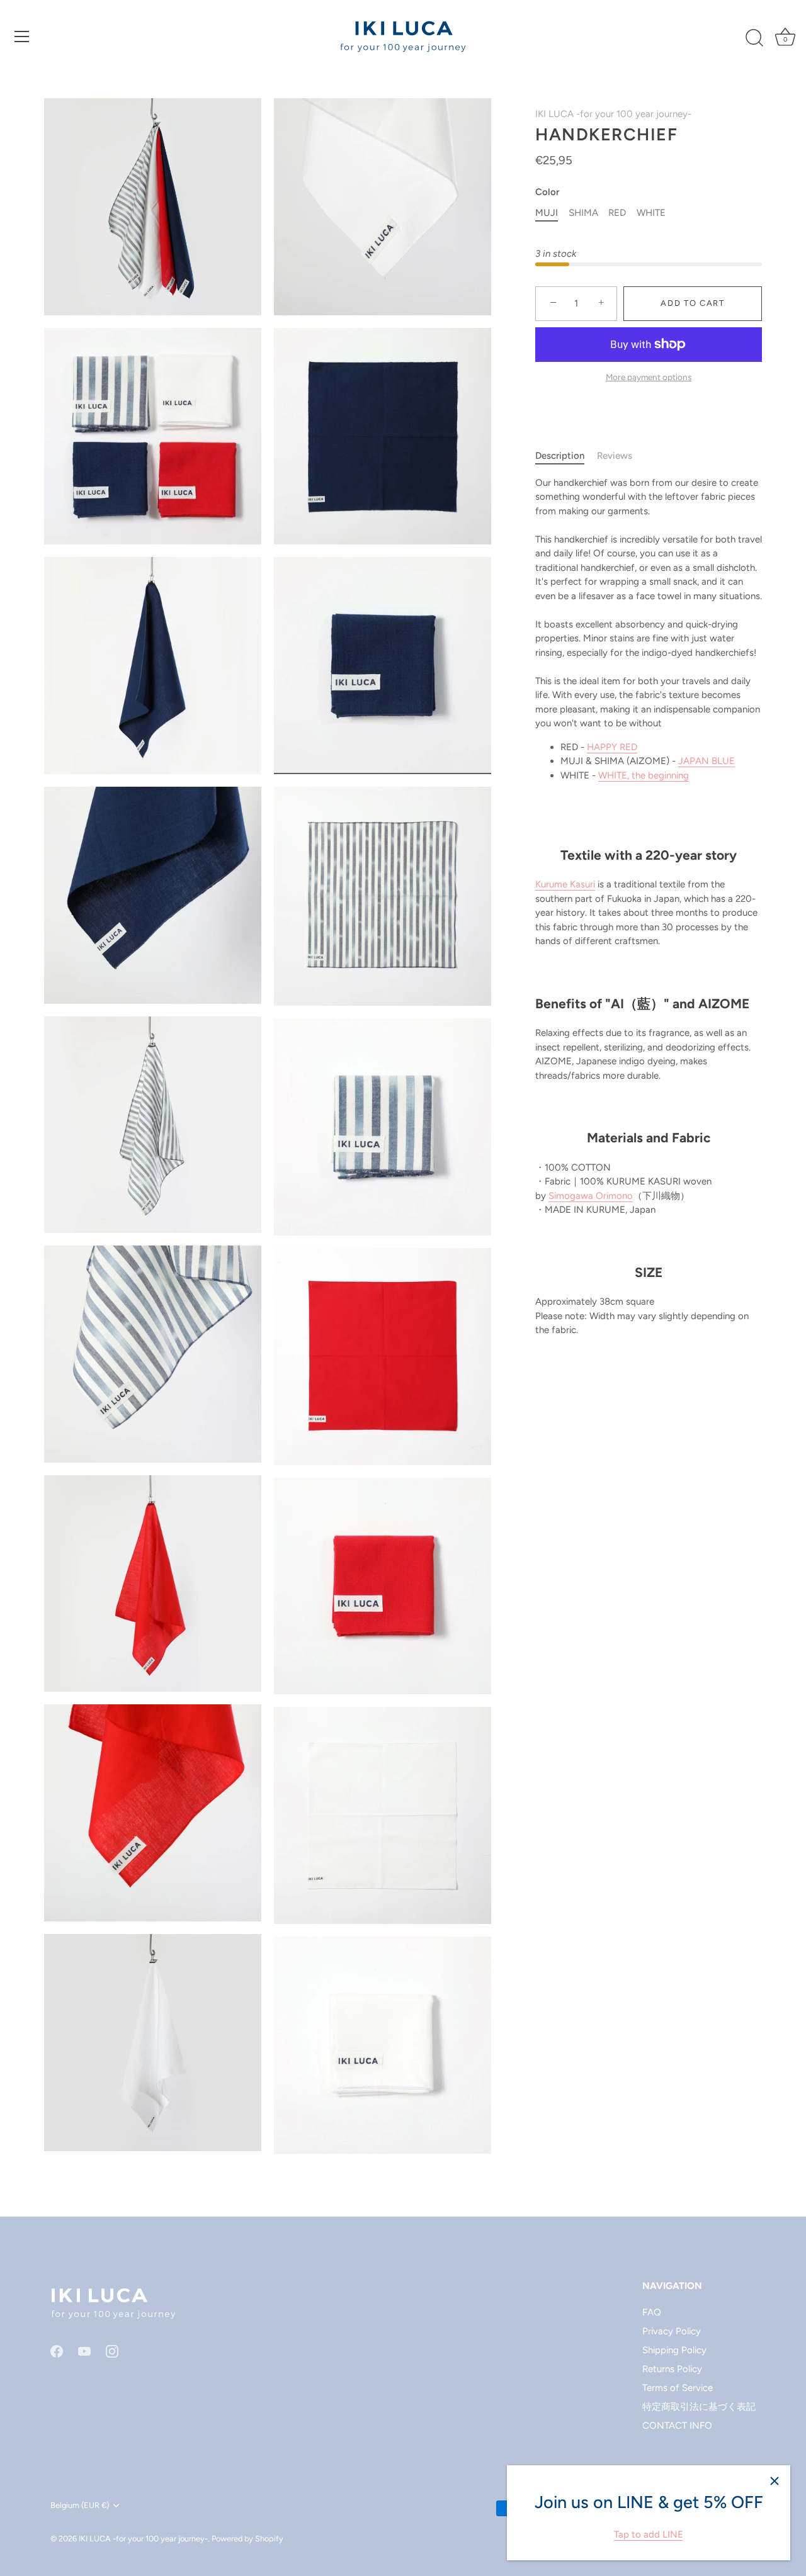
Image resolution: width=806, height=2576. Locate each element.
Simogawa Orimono (591, 1196)
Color (547, 192)
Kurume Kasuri (565, 884)
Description (560, 456)
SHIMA (583, 213)
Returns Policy (672, 2369)
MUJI (547, 213)
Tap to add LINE (649, 2534)
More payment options (649, 377)
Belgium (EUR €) (80, 2505)
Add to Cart (693, 303)
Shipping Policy (674, 2350)
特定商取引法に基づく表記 (699, 2407)
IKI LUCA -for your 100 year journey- (613, 114)
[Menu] (22, 37)
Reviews (615, 456)
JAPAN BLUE (707, 761)
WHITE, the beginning (644, 775)
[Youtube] (84, 2351)
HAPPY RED (612, 747)
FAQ (652, 2312)
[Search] (754, 38)
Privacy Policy (672, 2331)
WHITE (651, 213)
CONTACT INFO (677, 2426)
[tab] (566, 456)
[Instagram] (112, 2351)
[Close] (775, 2481)
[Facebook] (57, 2351)
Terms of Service (678, 2388)
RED (617, 213)
